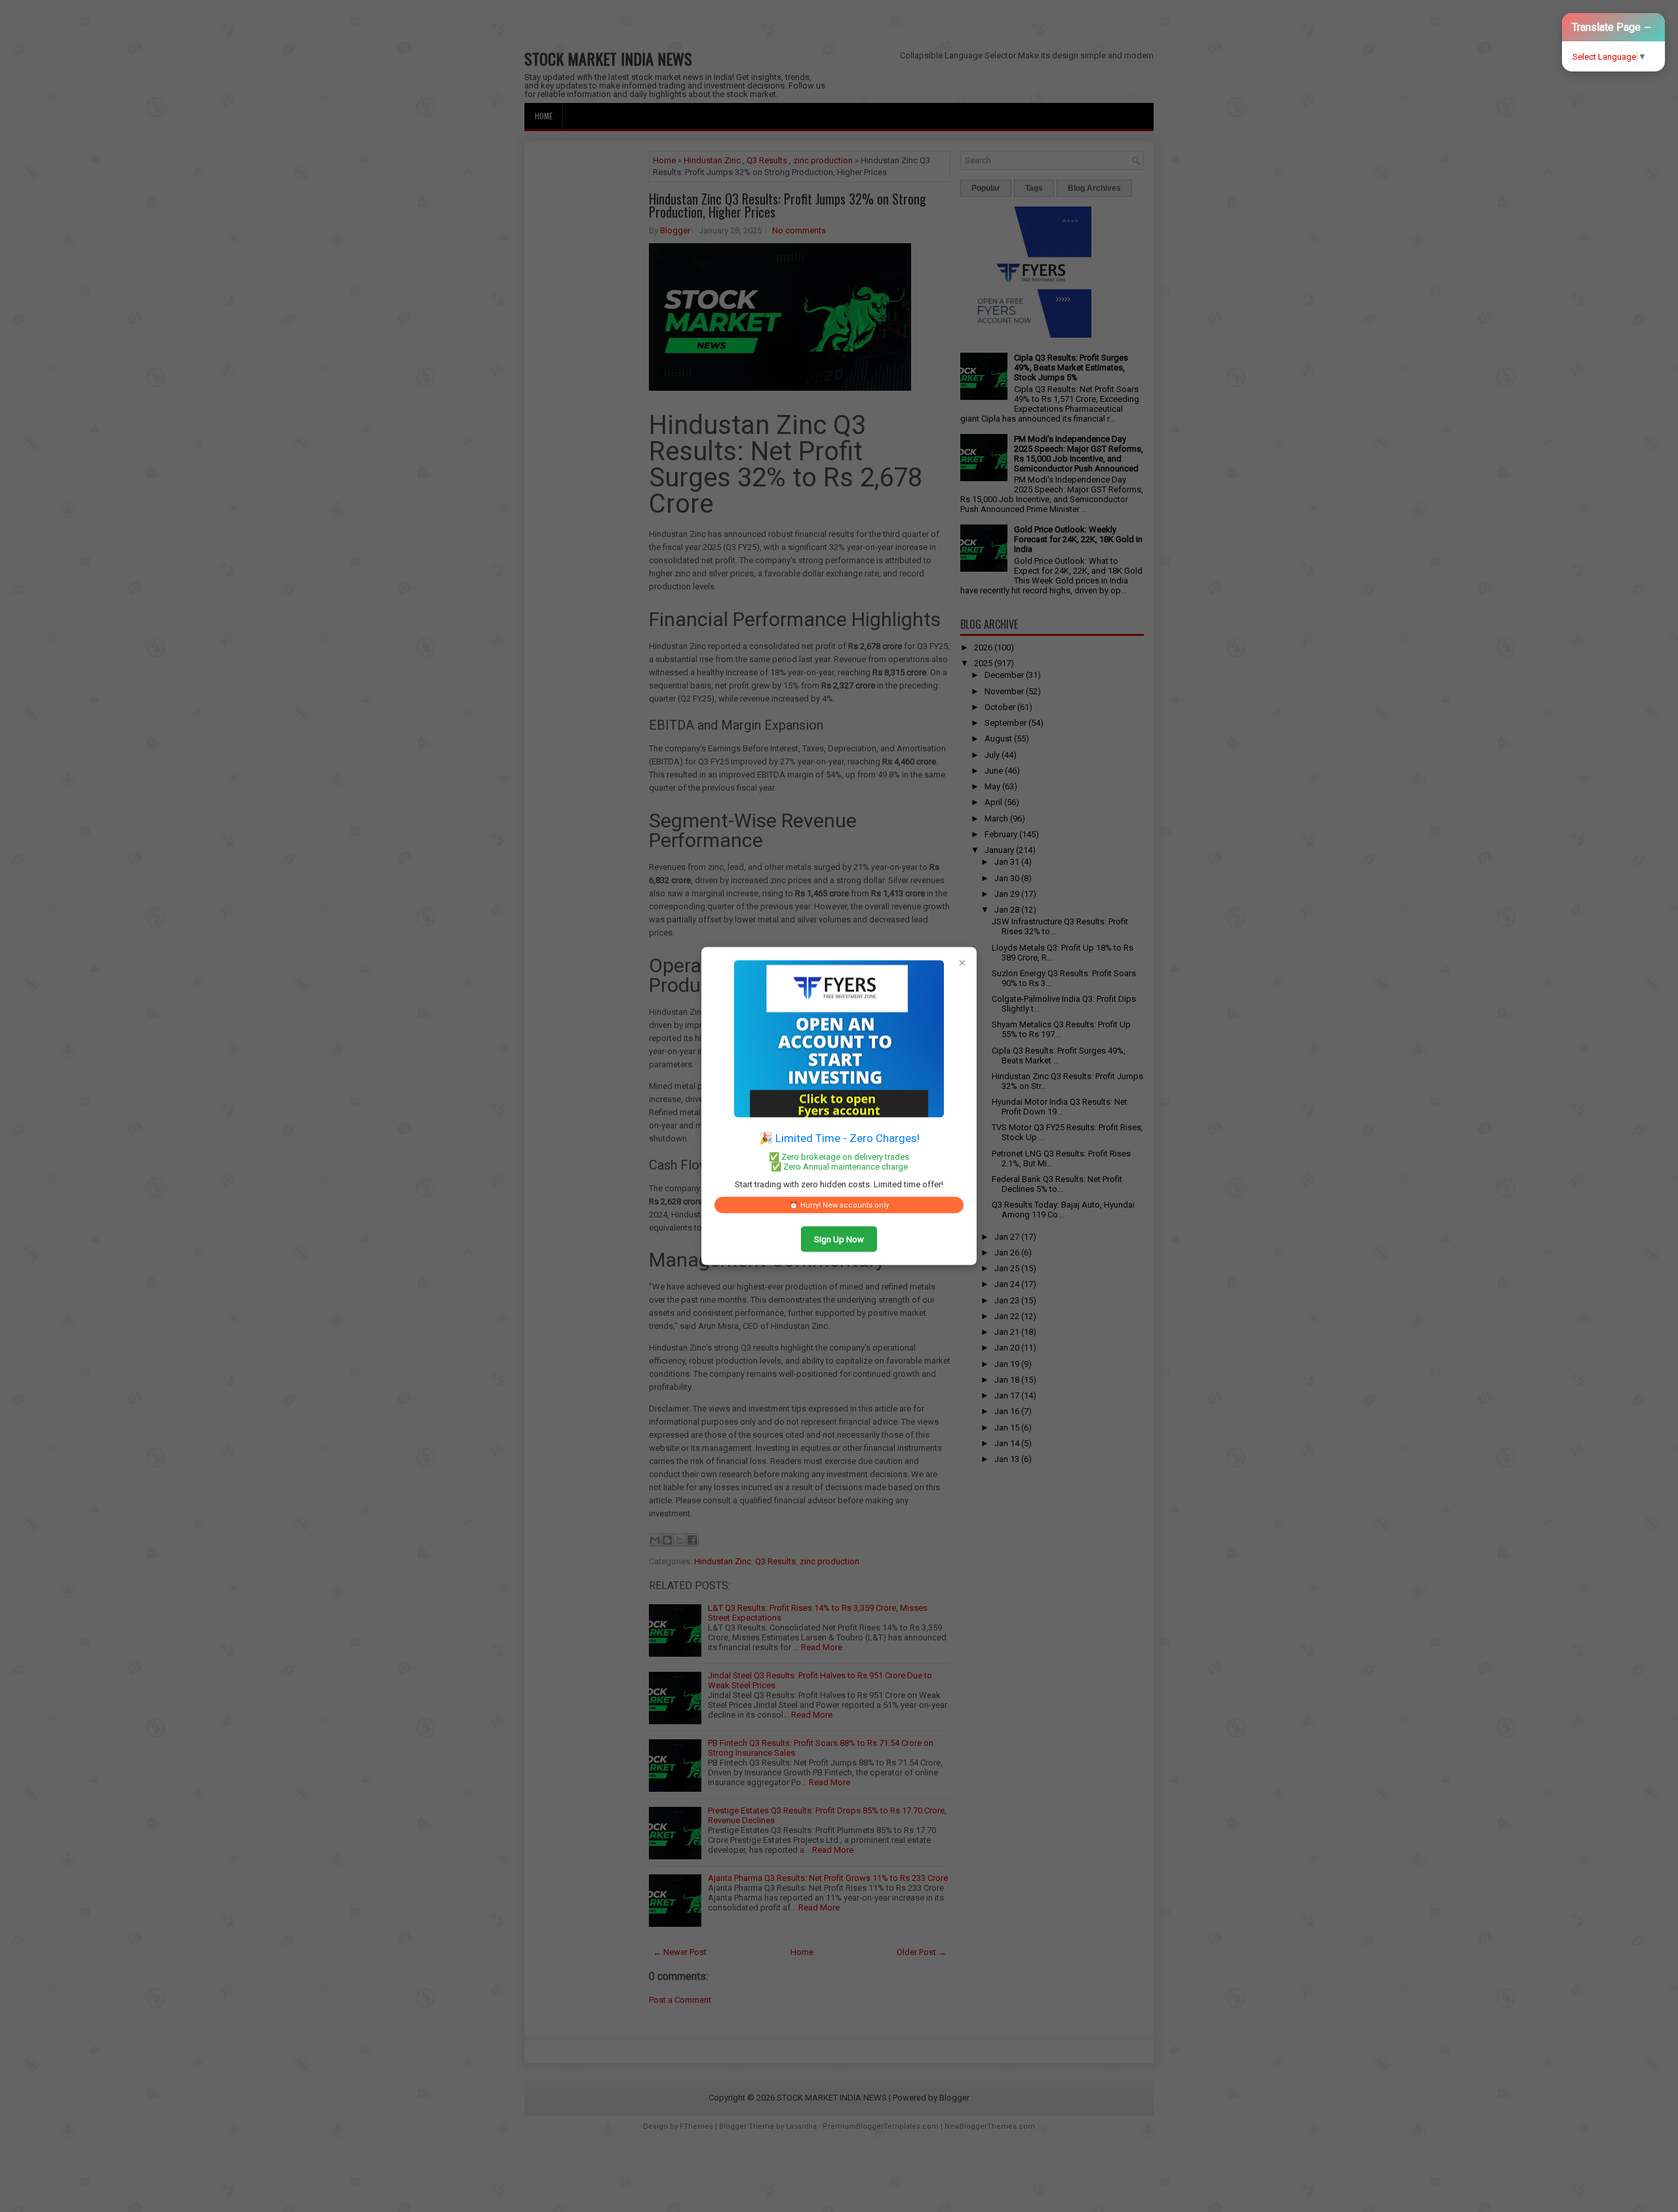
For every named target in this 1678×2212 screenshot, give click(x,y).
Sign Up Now (839, 1239)
